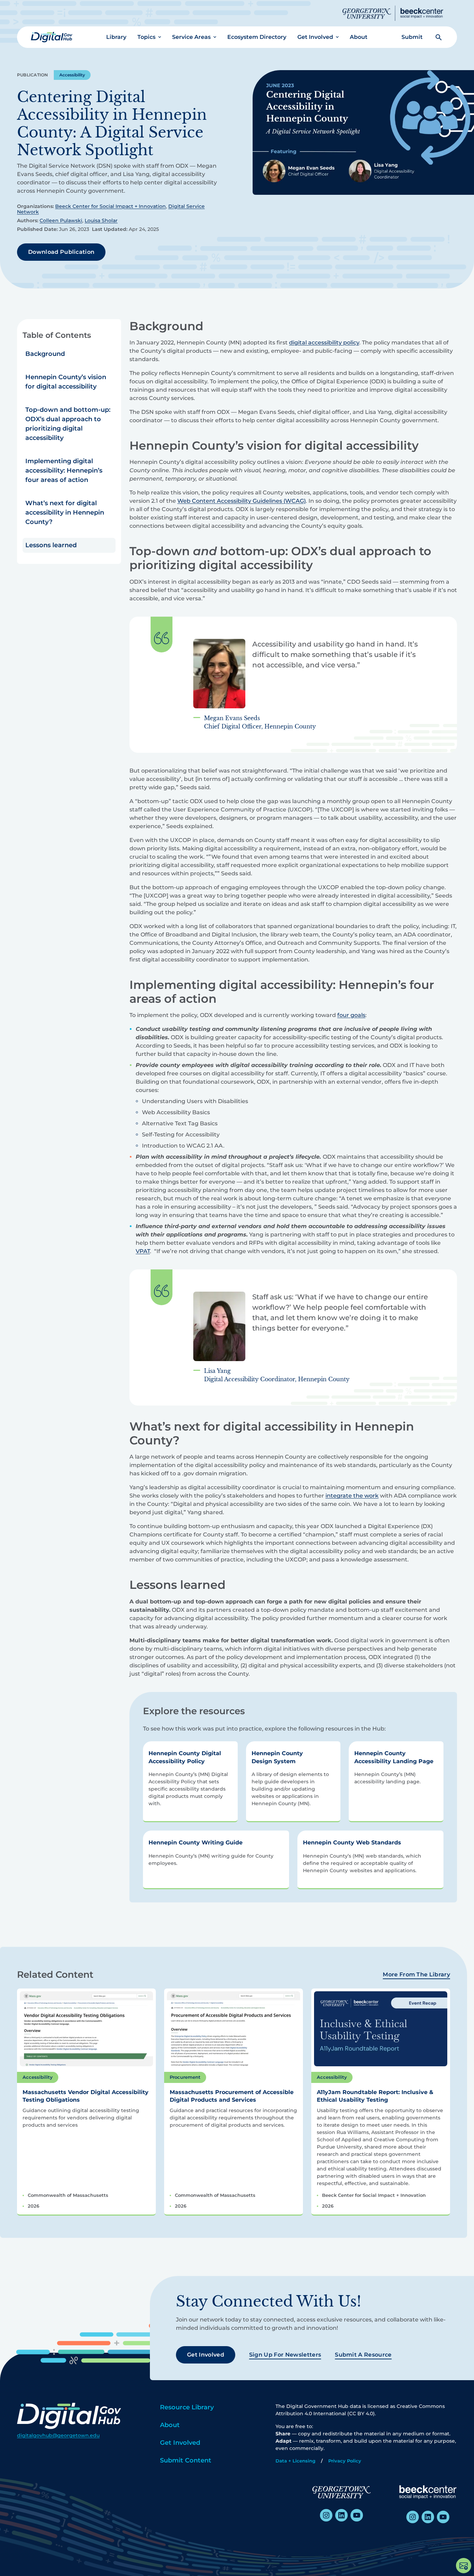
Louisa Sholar (101, 220)
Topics (146, 37)
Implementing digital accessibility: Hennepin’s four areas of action (64, 470)
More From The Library (416, 1974)
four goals (351, 1015)
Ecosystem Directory (257, 37)
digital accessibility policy (324, 343)
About (359, 37)
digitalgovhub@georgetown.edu (58, 2435)
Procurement (185, 2077)
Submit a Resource (363, 2355)
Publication (33, 75)
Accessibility (72, 75)
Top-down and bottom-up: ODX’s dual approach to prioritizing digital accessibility (68, 424)
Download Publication (61, 252)
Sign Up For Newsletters (285, 2355)
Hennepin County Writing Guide (196, 1843)
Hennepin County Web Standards (352, 1843)
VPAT (143, 1251)
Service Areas (191, 37)
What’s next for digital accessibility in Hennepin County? (65, 512)
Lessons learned (51, 545)
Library (116, 37)
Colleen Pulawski (61, 220)
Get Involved (315, 37)
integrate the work (352, 1496)
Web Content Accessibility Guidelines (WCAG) (242, 501)
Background (45, 354)
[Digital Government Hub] (52, 37)
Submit (412, 37)
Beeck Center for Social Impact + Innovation (111, 206)
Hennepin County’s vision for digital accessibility (66, 382)
